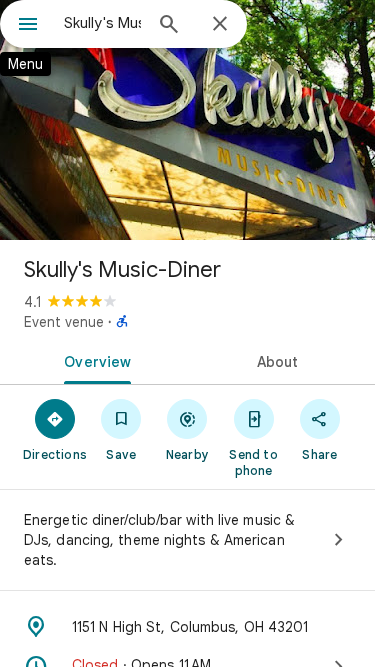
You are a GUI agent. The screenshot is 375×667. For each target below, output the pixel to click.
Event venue (64, 322)
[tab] (94, 360)
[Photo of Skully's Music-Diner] (187, 120)
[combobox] (102, 23)
